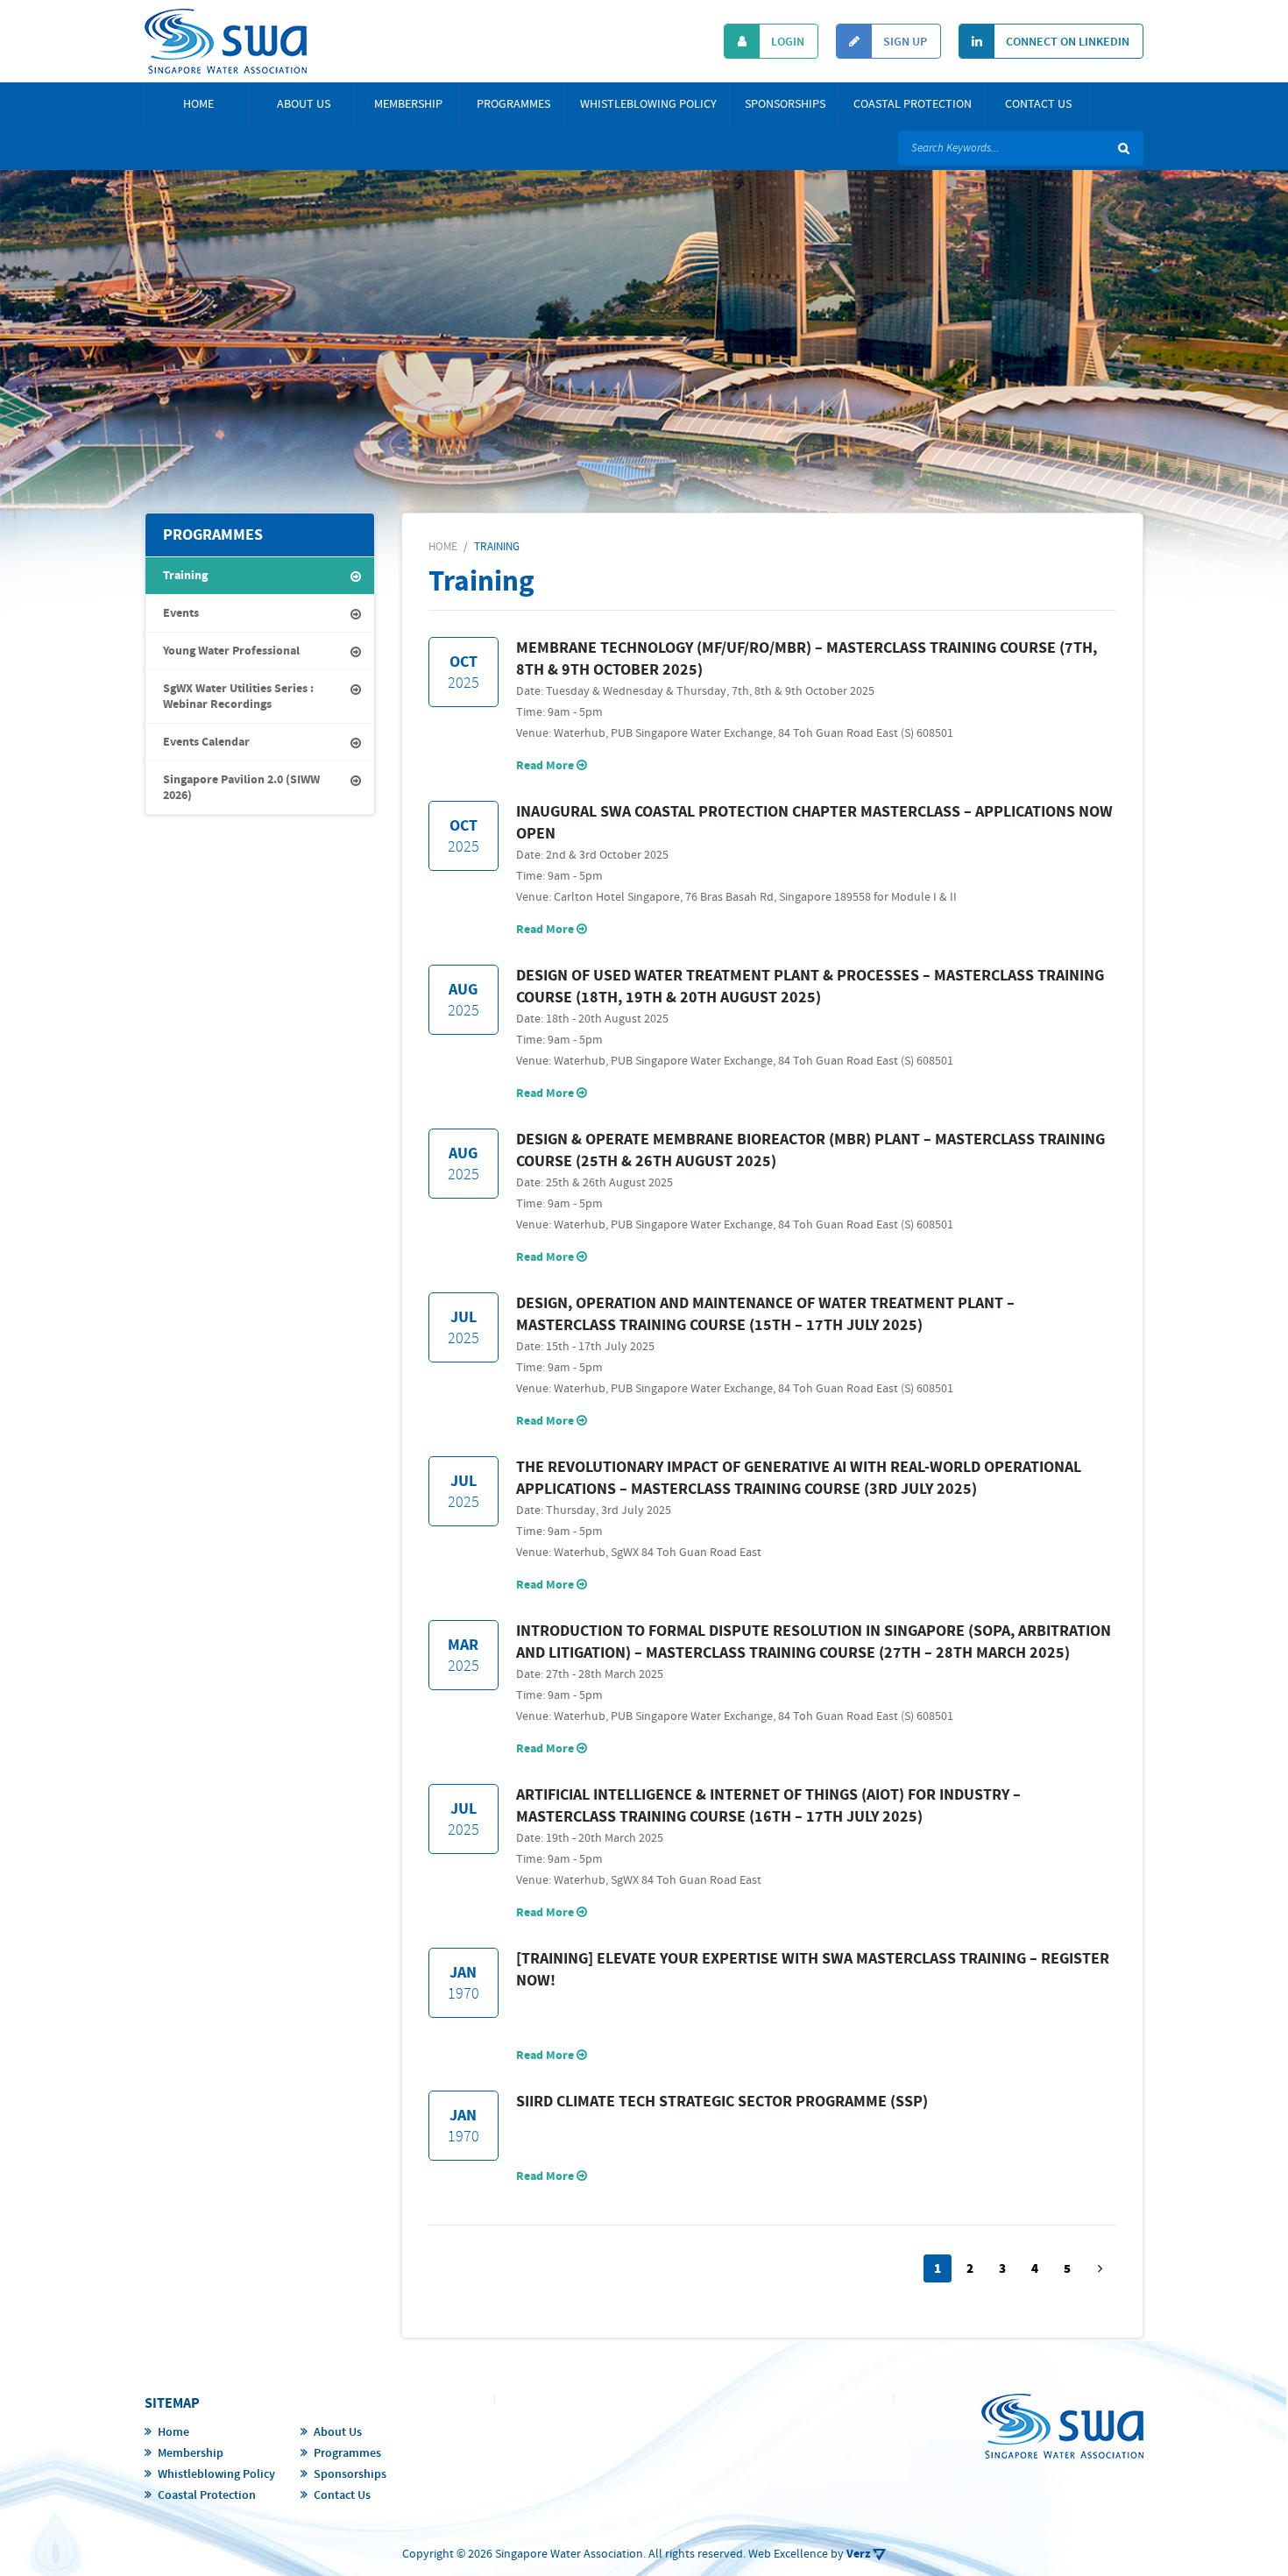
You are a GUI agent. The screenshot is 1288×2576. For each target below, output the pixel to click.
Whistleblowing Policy (648, 104)
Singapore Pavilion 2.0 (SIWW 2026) (241, 788)
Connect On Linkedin (1066, 42)
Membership (408, 104)
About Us (304, 104)
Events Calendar (206, 742)
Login (786, 42)
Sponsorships (785, 104)
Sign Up (904, 42)
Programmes (513, 104)
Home (198, 104)
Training (185, 576)
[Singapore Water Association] (226, 41)
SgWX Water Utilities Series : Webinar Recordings (238, 697)
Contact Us (1038, 104)
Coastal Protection (913, 104)
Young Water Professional (231, 651)
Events (181, 613)
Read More (546, 766)
